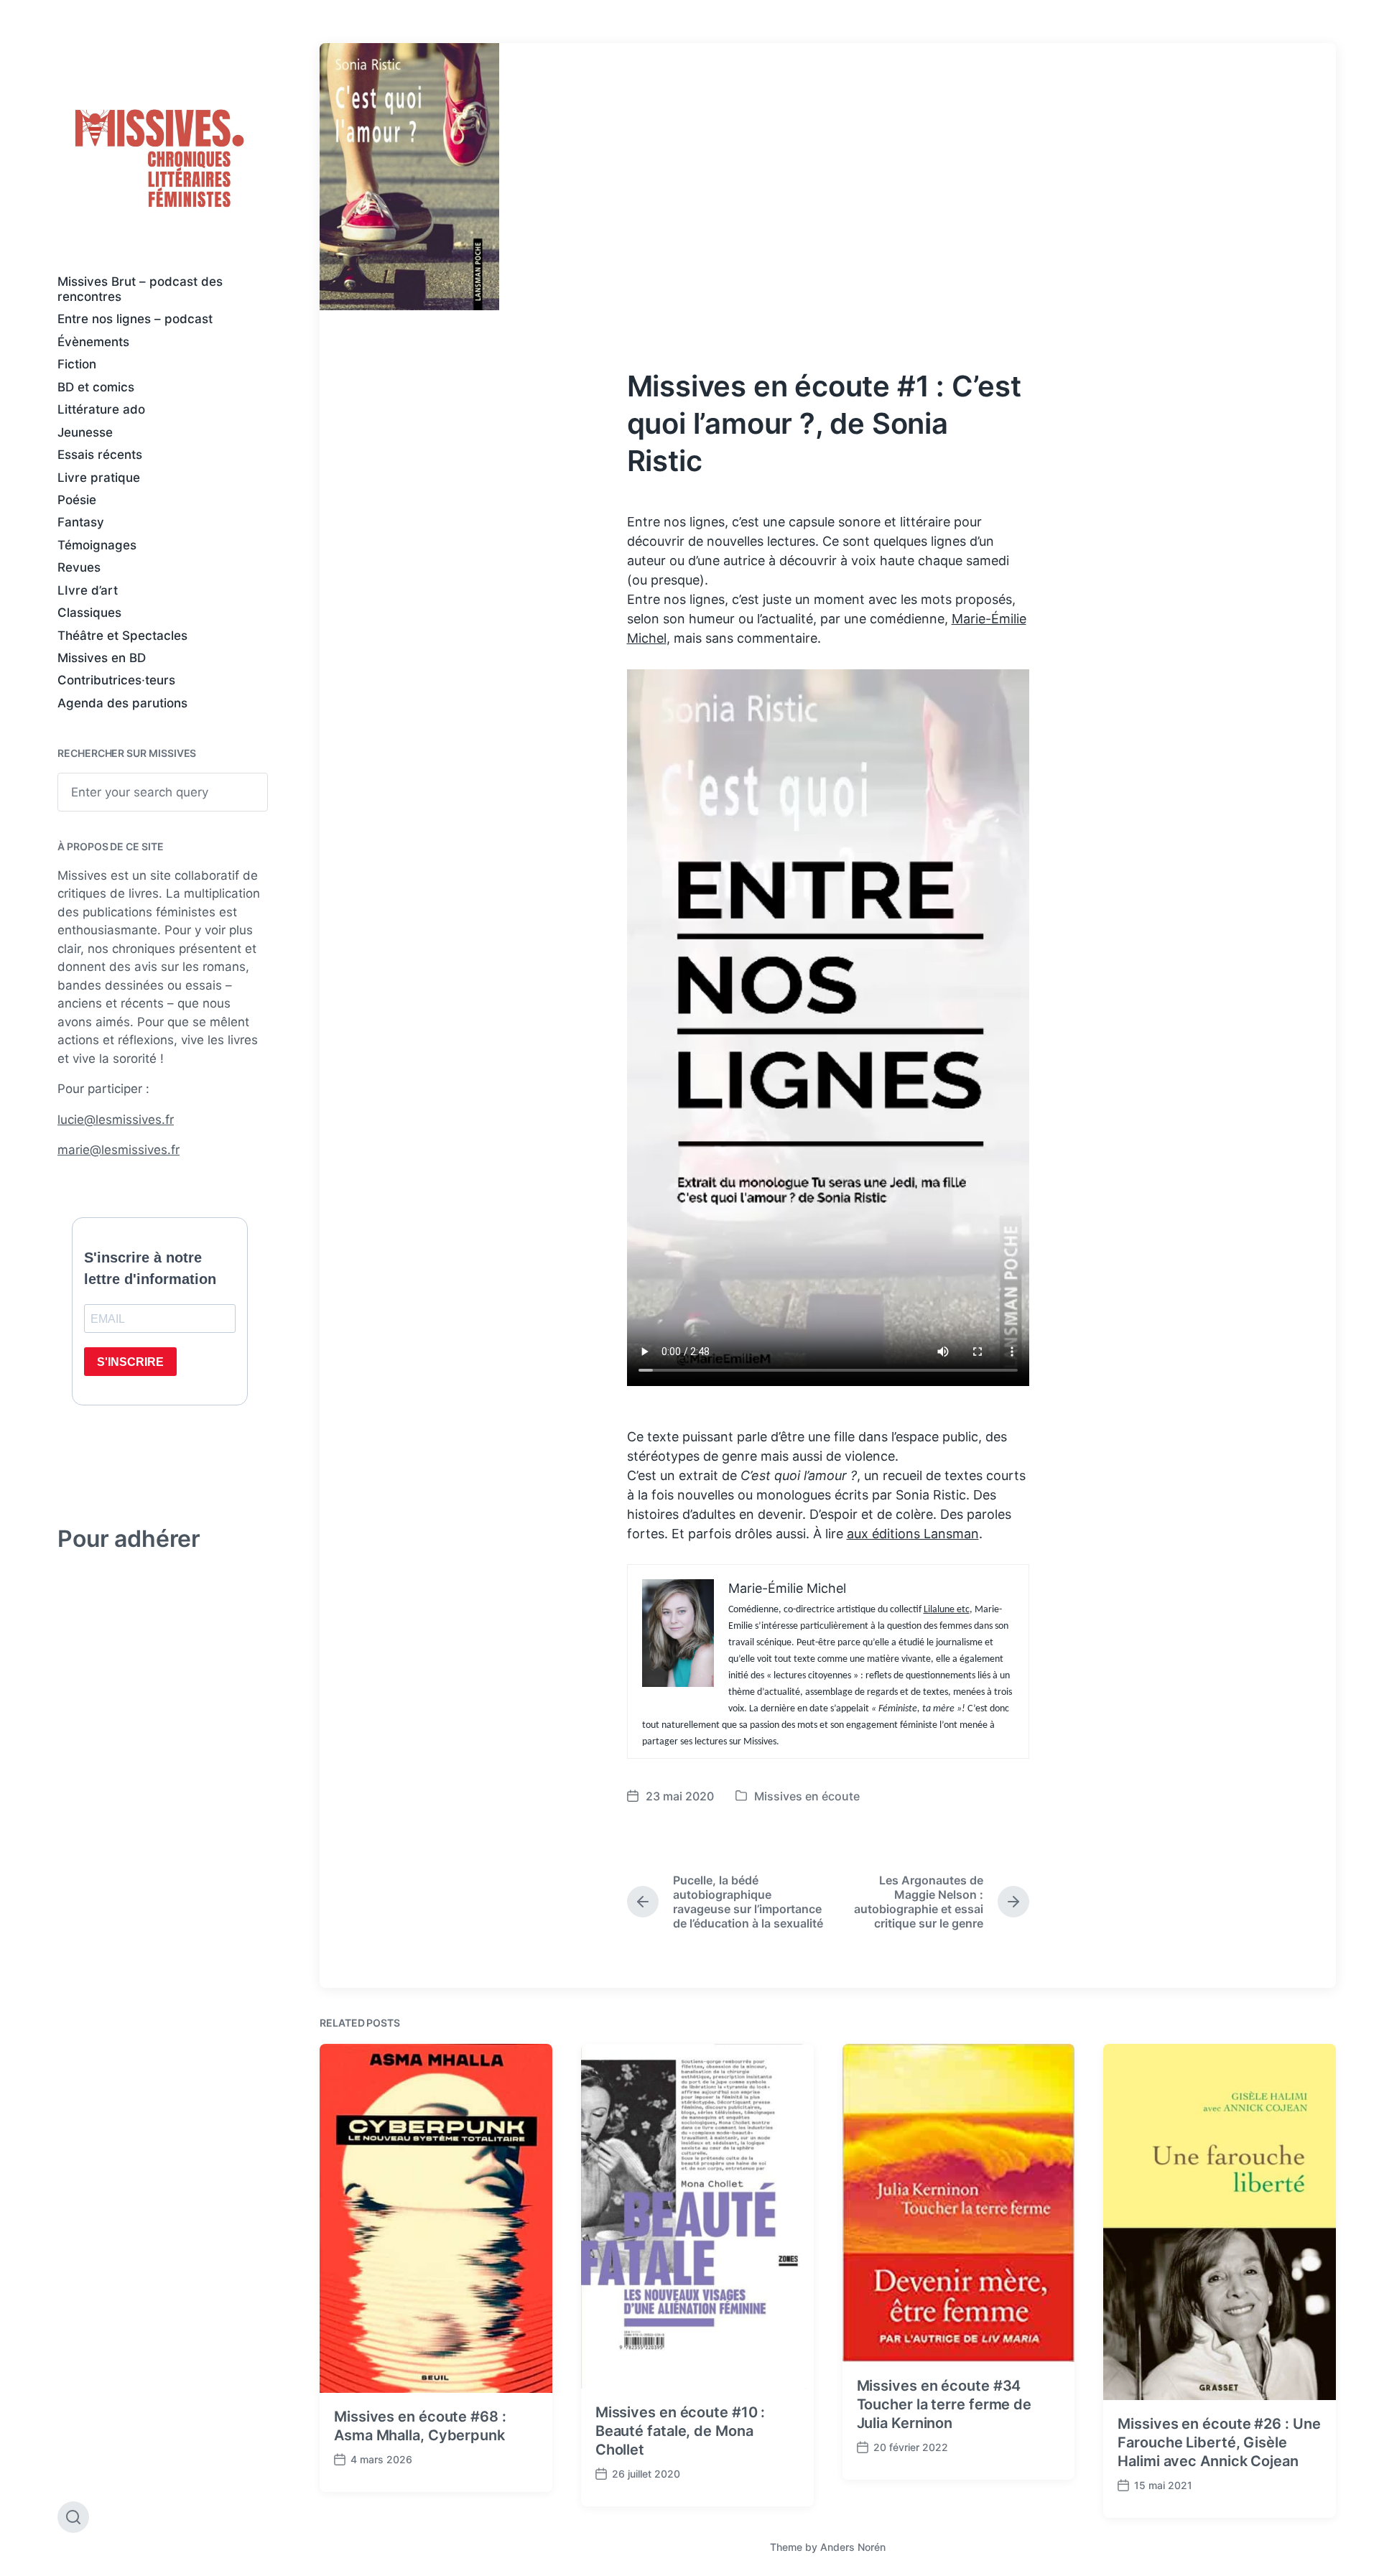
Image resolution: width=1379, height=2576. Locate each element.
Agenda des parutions (122, 703)
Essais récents (100, 455)
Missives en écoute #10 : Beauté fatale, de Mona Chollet (681, 2431)
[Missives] (160, 159)
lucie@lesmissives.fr (116, 1120)
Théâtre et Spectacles (122, 636)
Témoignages (97, 545)
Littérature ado (101, 409)
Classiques (89, 613)
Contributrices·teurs (116, 680)
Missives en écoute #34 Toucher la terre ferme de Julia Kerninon (944, 2404)
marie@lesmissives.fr (119, 1150)
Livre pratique (99, 478)
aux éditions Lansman (913, 1534)
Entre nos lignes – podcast (135, 319)
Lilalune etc (947, 1610)
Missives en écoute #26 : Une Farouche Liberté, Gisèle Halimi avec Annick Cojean (1219, 2442)
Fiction (77, 364)
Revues (79, 567)
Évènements (93, 342)
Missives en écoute (807, 1796)
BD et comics (96, 387)
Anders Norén (853, 2547)
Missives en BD (102, 658)
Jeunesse (85, 432)
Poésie (77, 500)
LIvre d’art (88, 590)
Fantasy (81, 522)
